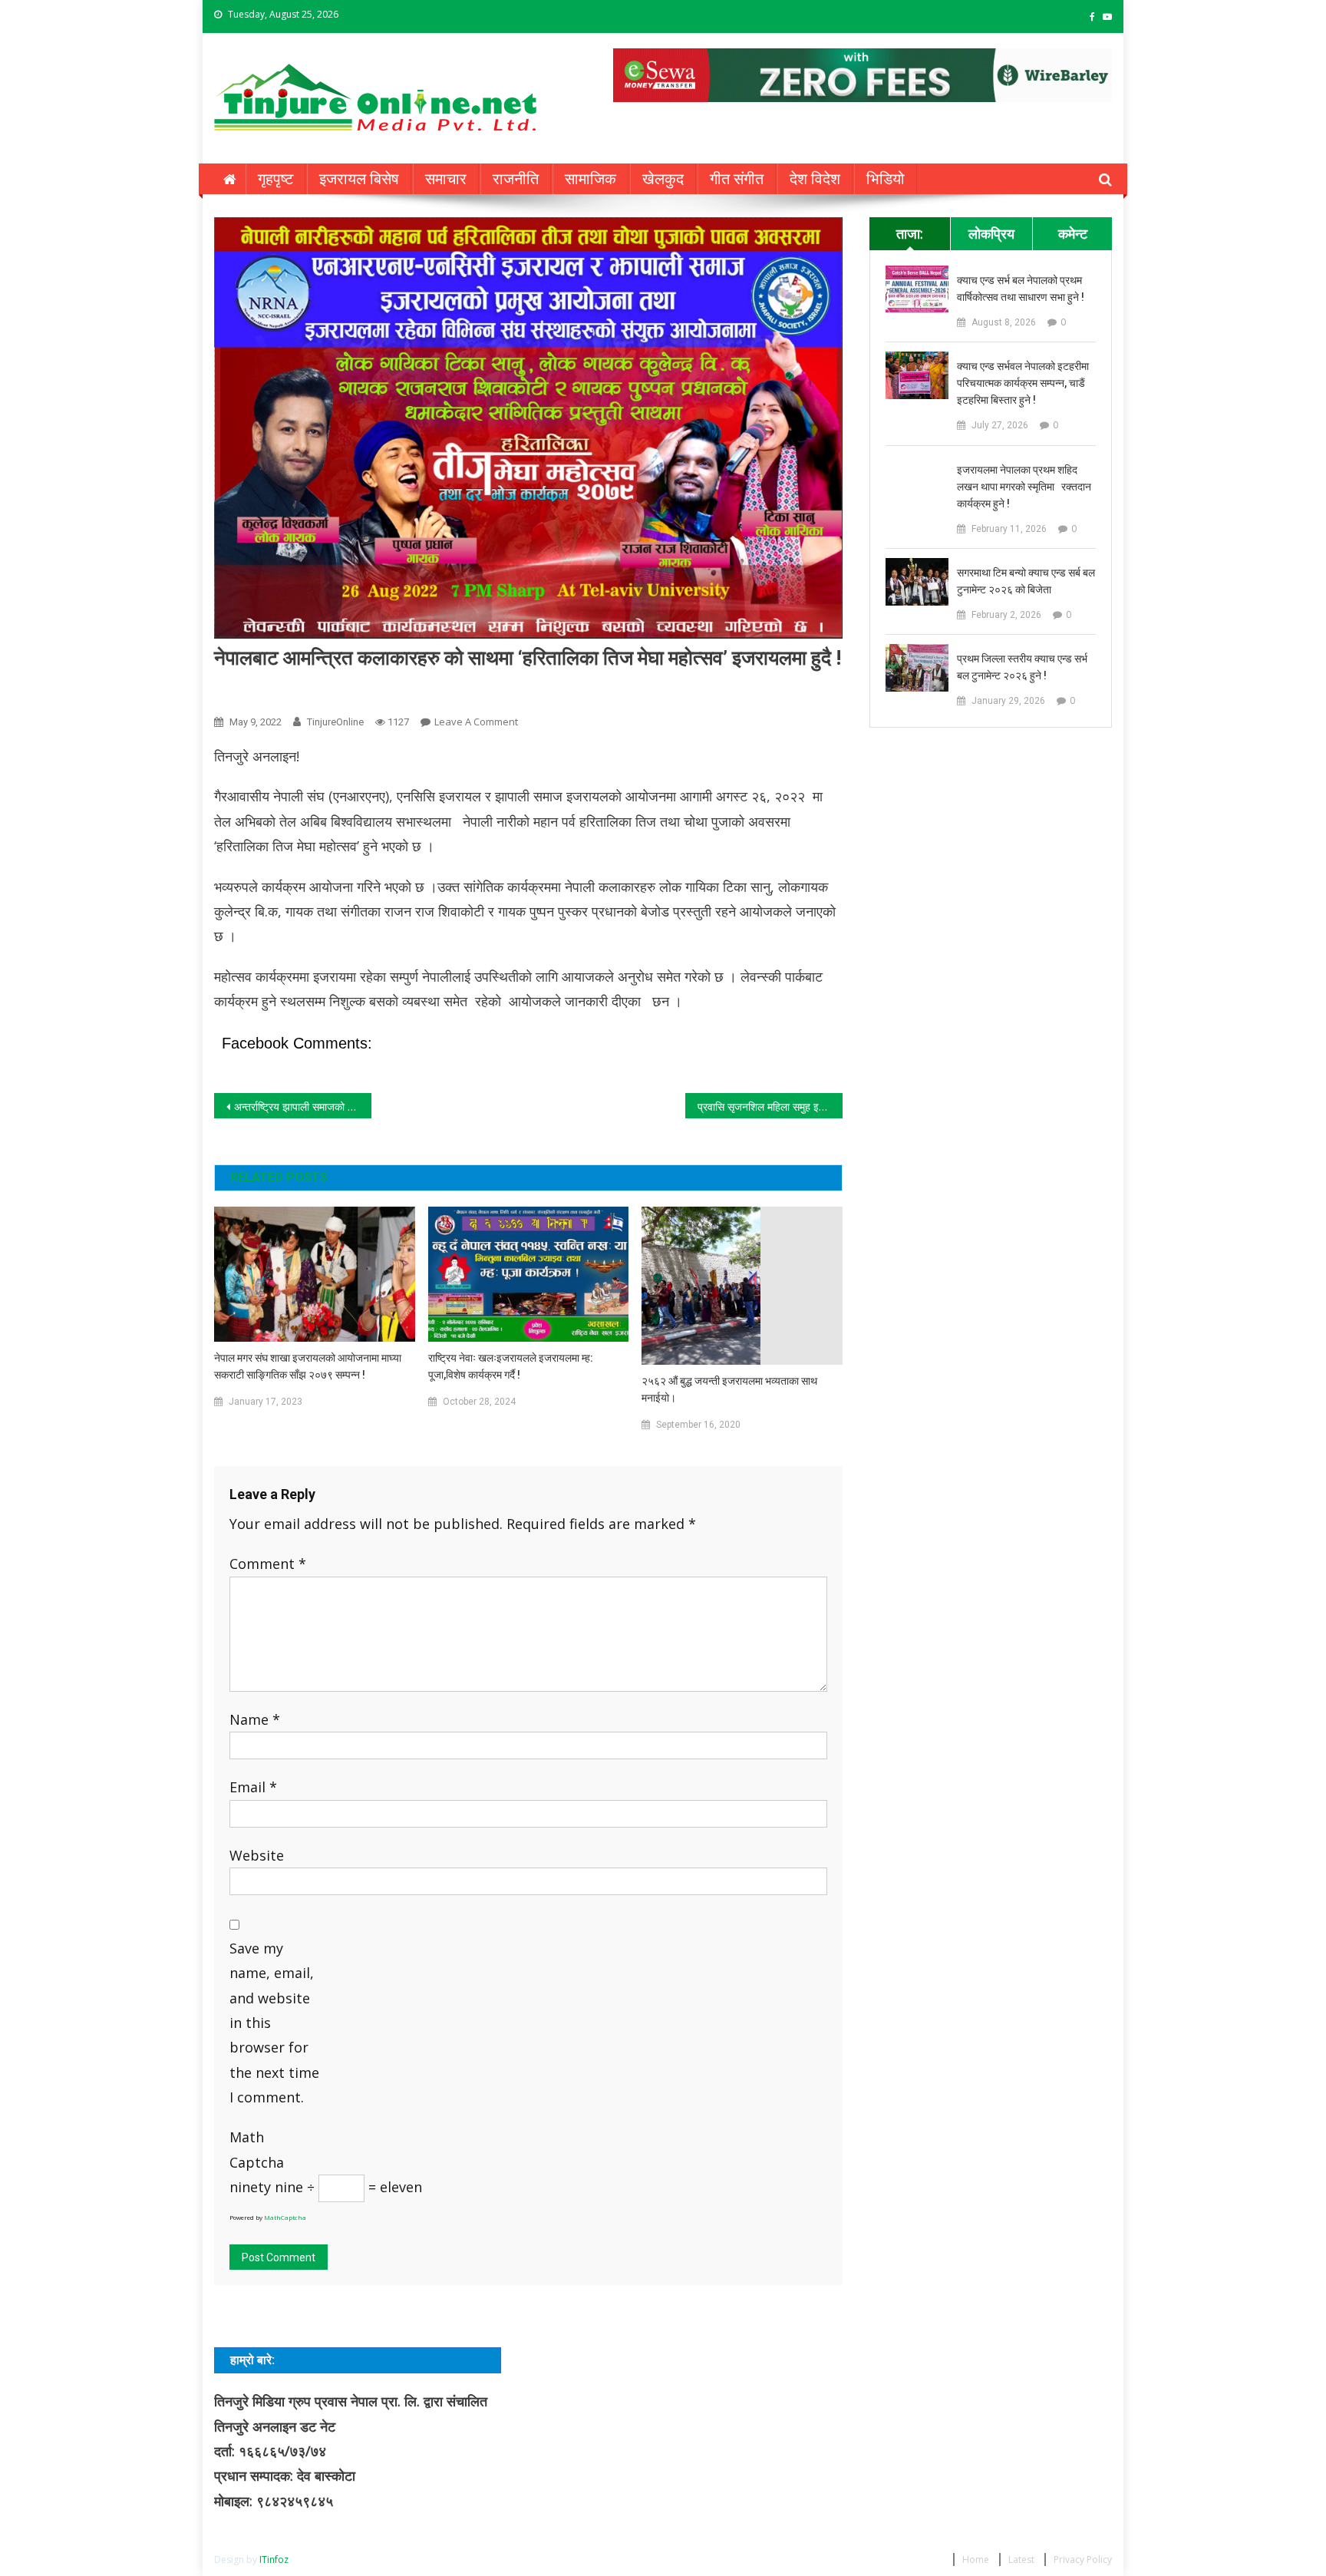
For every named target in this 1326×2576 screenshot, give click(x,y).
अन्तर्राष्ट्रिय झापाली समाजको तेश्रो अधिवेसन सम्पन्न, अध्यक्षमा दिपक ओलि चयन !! (303, 1106)
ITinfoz (274, 2559)
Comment (268, 1564)
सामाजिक (590, 179)
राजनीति (516, 179)
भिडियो (886, 179)
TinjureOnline (335, 722)
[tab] (910, 233)
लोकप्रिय (991, 233)
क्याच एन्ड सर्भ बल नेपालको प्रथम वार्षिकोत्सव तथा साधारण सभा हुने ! (1021, 289)
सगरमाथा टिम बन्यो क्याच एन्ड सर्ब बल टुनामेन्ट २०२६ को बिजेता (1026, 581)
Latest (1021, 2559)
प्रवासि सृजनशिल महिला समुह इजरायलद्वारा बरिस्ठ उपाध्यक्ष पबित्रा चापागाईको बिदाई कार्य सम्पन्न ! (770, 1106)
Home (976, 2559)
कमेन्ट (1073, 233)
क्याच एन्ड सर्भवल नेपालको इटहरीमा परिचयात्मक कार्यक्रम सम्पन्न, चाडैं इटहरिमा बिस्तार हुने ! (1023, 383)
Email (253, 1787)
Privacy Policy (1083, 2559)
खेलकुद (663, 179)
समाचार (446, 179)
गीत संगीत (737, 179)
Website (257, 1855)
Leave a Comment (476, 722)
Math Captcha (257, 2149)
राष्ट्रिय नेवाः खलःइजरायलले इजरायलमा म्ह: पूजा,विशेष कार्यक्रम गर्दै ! (511, 1366)
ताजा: (910, 233)
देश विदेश (815, 179)
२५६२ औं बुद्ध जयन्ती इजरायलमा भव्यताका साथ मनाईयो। (729, 1389)
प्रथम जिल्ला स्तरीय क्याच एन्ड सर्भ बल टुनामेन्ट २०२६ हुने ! (1022, 667)
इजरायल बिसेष (359, 179)
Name (255, 1719)
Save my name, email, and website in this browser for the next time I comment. (274, 2023)
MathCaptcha (285, 2217)
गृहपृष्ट (275, 179)
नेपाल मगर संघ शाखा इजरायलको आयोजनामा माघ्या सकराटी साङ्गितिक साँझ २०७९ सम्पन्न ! (308, 1366)
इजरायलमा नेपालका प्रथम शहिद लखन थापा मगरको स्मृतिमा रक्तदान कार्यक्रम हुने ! (1024, 487)
